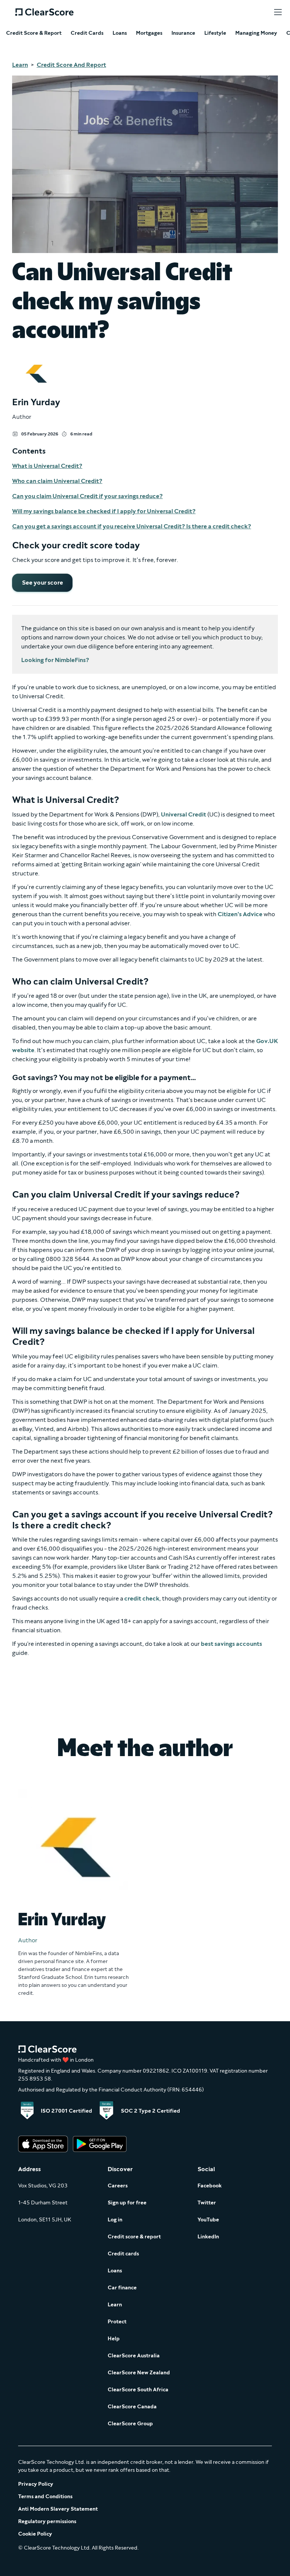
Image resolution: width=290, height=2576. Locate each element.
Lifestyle (215, 33)
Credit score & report (134, 2237)
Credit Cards (87, 33)
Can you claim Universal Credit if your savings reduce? (87, 496)
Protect (117, 2322)
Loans (120, 33)
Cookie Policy (35, 2534)
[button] (278, 12)
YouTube (208, 2220)
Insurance (183, 33)
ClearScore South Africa (138, 2390)
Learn (20, 65)
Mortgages (149, 33)
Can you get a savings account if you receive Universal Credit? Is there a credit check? (132, 526)
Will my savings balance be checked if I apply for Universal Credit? (104, 511)
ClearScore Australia (134, 2356)
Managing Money (256, 33)
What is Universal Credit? (47, 466)
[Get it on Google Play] (100, 2145)
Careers (118, 2186)
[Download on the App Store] (43, 2145)
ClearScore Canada (132, 2407)
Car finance (122, 2288)
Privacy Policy (36, 2484)
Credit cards (123, 2254)
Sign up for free (127, 2203)
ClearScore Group (130, 2424)
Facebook (210, 2186)
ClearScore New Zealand (139, 2373)
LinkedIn (208, 2237)
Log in (115, 2220)
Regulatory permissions (47, 2521)
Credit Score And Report (71, 65)
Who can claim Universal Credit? (57, 481)
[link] (42, 583)
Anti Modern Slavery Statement (58, 2509)
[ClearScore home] (44, 12)
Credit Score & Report (34, 33)
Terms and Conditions (45, 2497)
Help (114, 2339)
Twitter (207, 2203)
